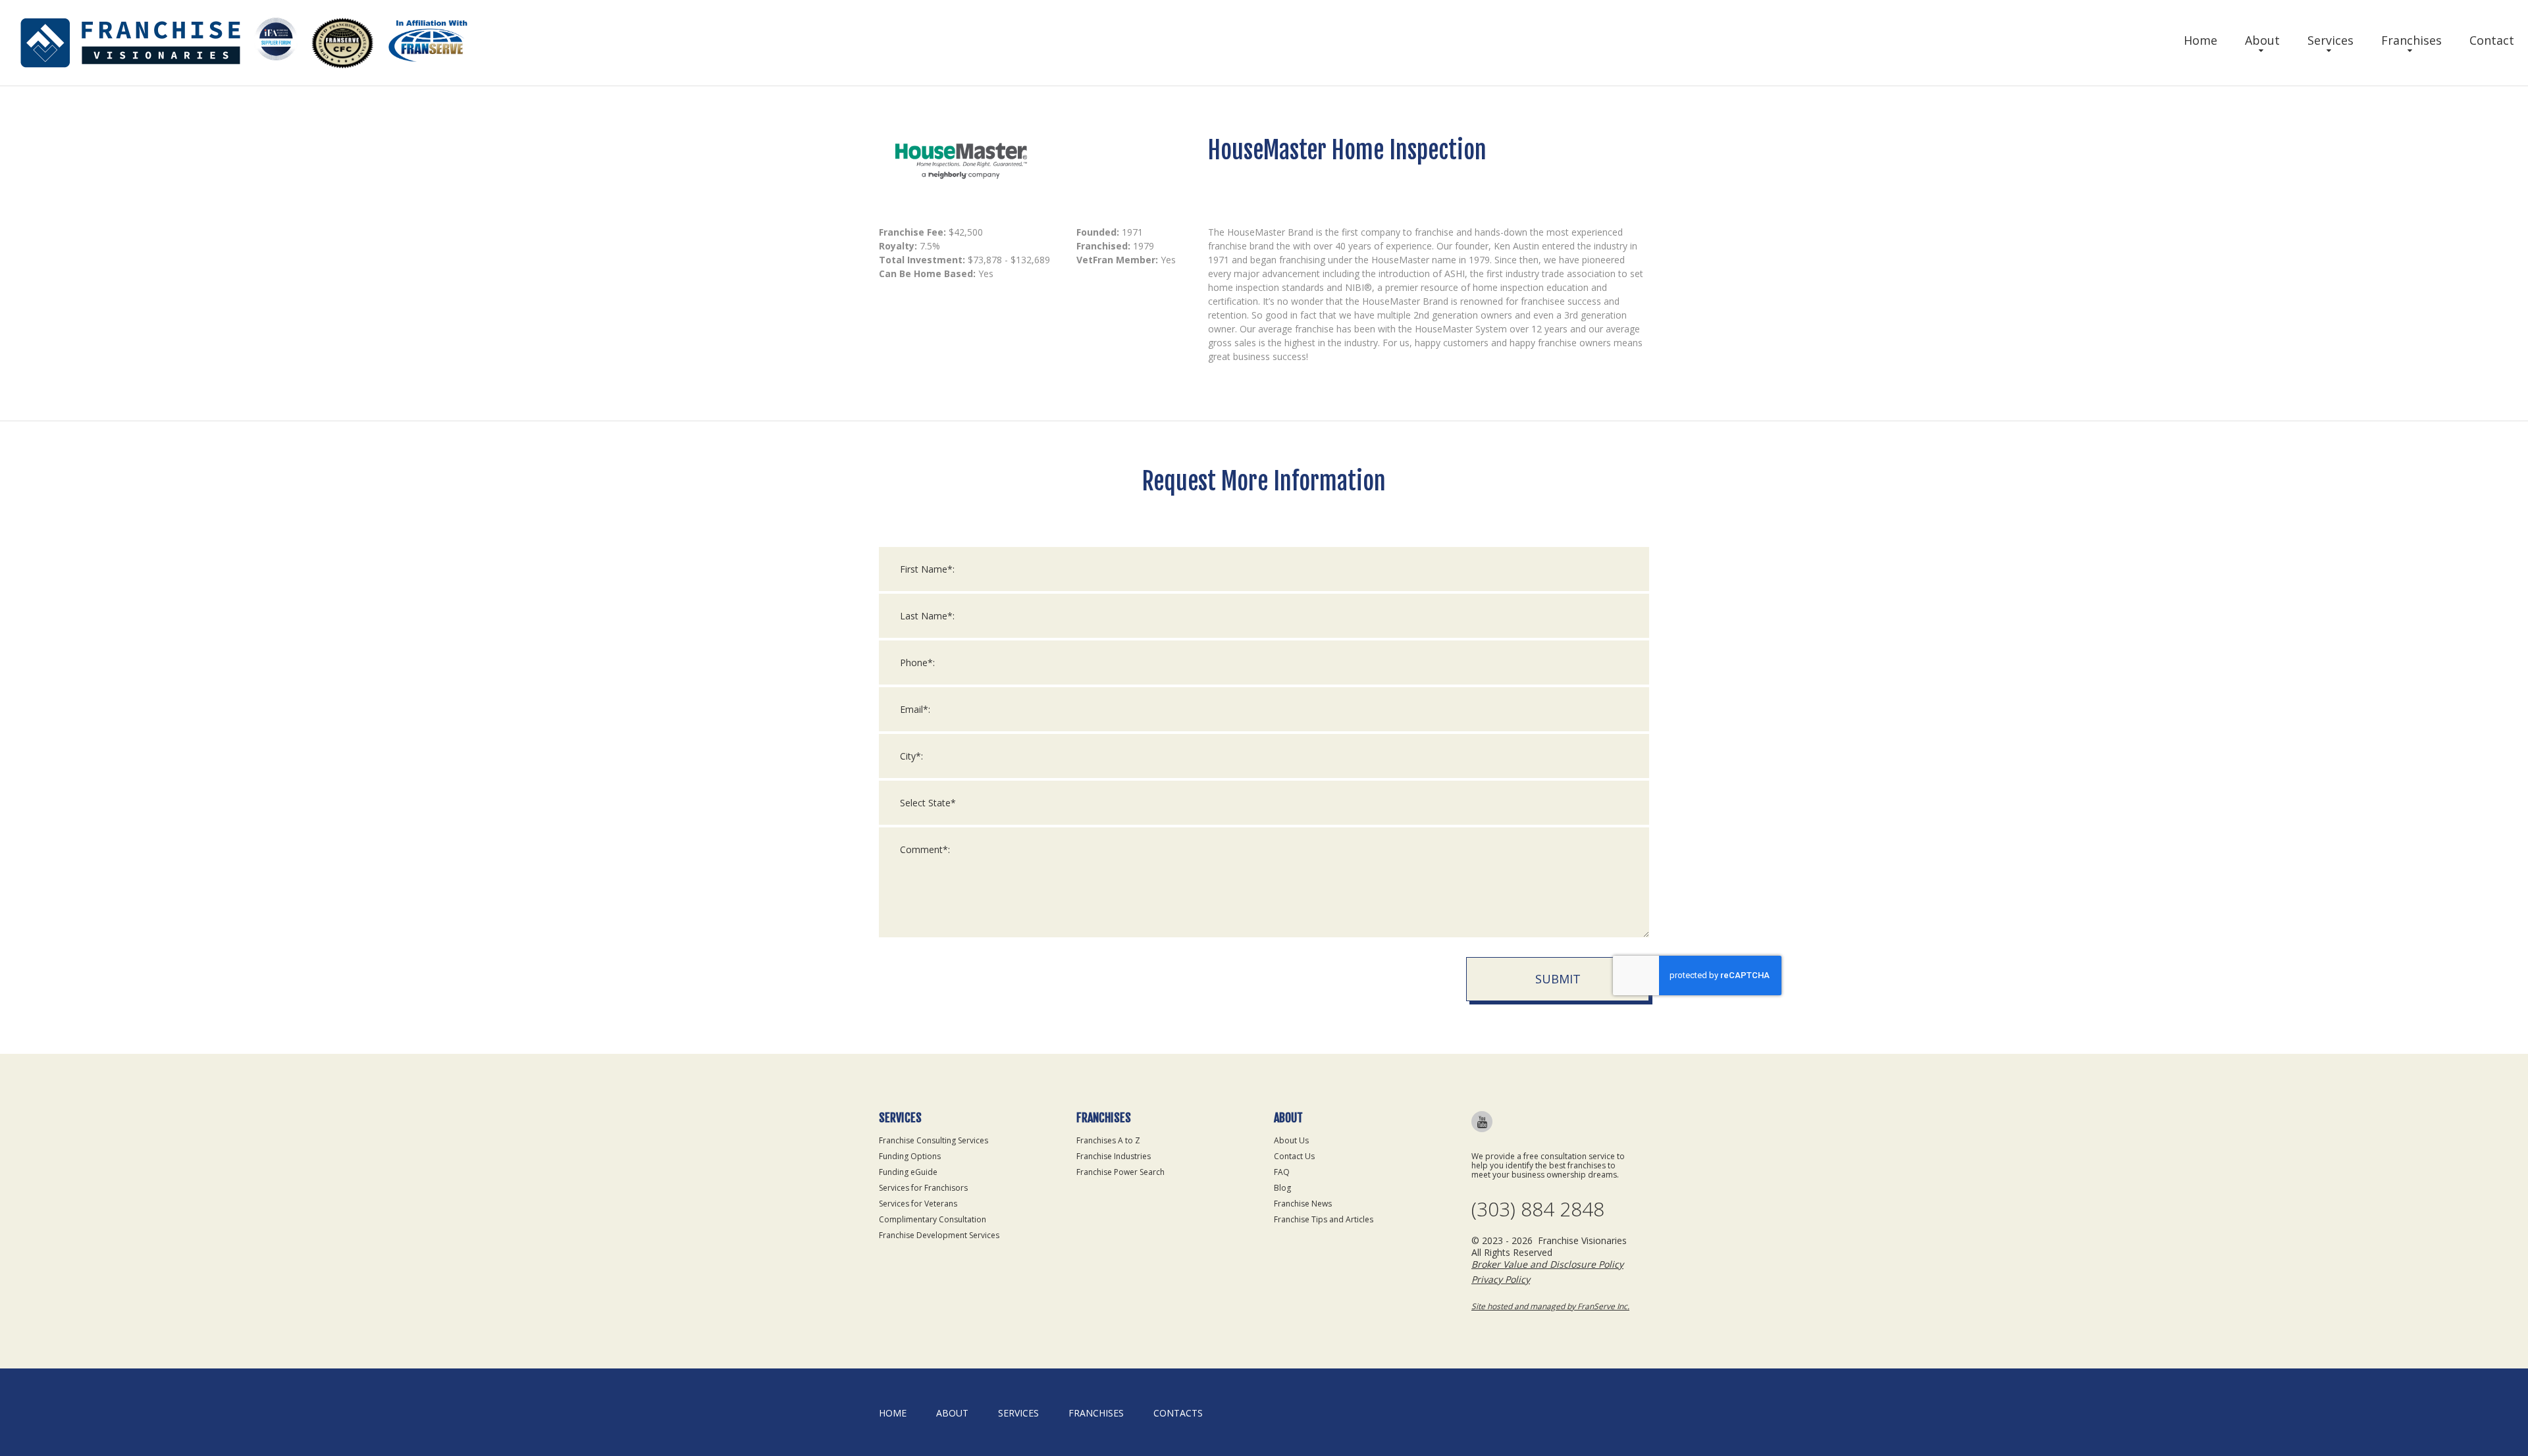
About (2262, 40)
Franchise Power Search (1120, 1172)
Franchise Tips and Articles (1324, 1219)
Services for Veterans (918, 1204)
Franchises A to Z (1108, 1140)
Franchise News (1303, 1204)
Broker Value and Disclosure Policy (1547, 1264)
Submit (1558, 979)
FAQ (1282, 1172)
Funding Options (910, 1156)
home (893, 1413)
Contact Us (1294, 1156)
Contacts (1178, 1413)
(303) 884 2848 (1538, 1209)
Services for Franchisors (923, 1188)
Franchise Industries (1114, 1156)
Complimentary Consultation (933, 1219)
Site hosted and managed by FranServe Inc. (1550, 1306)
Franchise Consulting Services (934, 1140)
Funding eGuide (908, 1172)
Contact (2492, 40)
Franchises (2411, 40)
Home (2200, 40)
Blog (1282, 1188)
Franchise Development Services (939, 1235)
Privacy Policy (1501, 1279)
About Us (1291, 1140)
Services (2330, 40)
